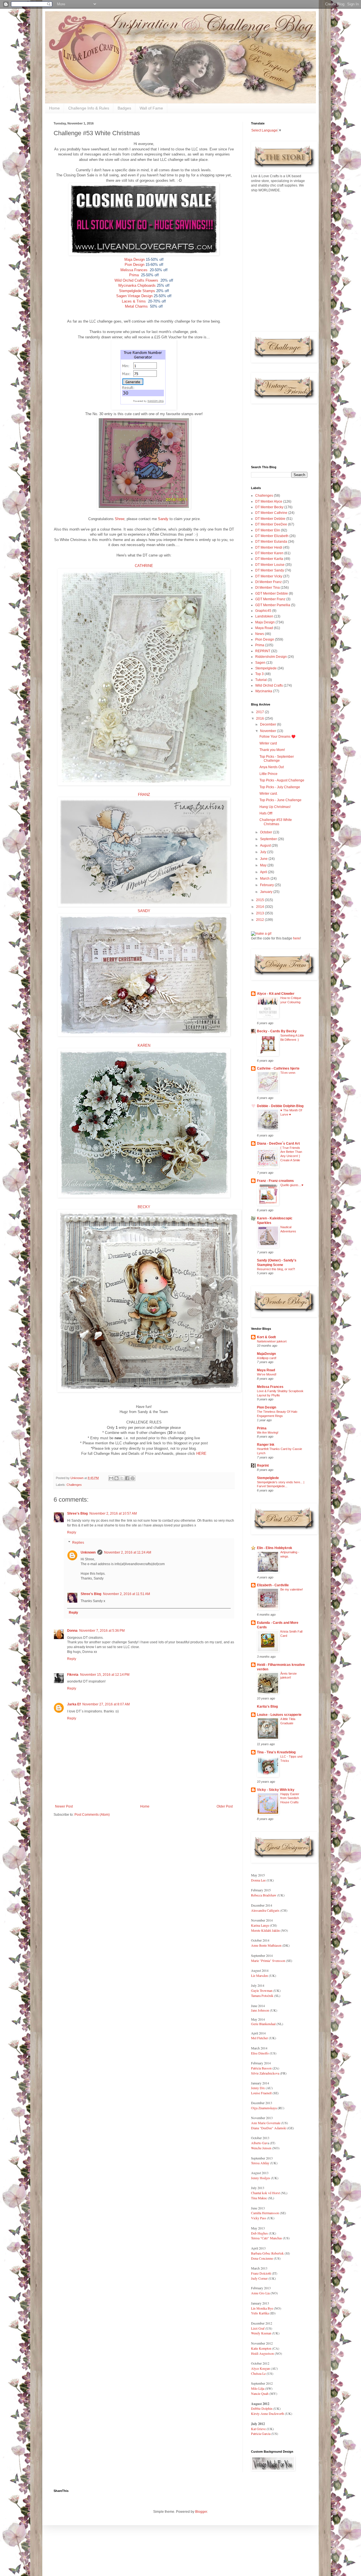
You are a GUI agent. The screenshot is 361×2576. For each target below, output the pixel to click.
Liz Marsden (259, 1975)
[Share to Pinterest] (133, 1478)
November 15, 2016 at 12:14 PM (105, 1675)
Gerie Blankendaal (263, 2024)
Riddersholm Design (271, 657)
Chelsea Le (258, 2373)
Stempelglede (266, 668)
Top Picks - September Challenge (277, 759)
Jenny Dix (258, 2088)
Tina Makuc (259, 2198)
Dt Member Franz (268, 582)
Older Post (225, 1806)
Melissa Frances (134, 270)
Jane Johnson (260, 2010)
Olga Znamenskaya (264, 2108)
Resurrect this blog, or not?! (276, 1269)
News (260, 634)
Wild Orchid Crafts (269, 685)
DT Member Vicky (269, 576)
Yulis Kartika (260, 2313)
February (267, 885)
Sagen (260, 663)
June (264, 859)
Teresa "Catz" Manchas (267, 2238)
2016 (260, 719)
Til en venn (288, 1073)
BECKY (144, 1207)
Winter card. (269, 794)
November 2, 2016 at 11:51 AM (126, 1594)
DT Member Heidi (269, 547)
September (269, 839)
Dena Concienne (262, 2258)
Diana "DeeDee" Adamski (269, 2128)
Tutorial (261, 680)
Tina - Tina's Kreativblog (276, 1752)
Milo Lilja (258, 2388)
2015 (260, 900)
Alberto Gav (259, 2143)
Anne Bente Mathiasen (266, 1945)
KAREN (144, 1045)
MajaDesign (266, 1354)
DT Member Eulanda (271, 542)
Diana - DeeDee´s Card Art (278, 1144)
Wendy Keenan (261, 2333)
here (297, 938)
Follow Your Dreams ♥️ (278, 737)
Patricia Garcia (261, 2433)
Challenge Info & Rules (89, 108)
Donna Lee (259, 1880)
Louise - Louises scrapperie (279, 1715)
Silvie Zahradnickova (266, 2073)
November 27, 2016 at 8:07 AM (106, 1704)
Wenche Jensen (261, 2148)
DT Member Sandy (270, 570)
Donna (72, 1631)
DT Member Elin (268, 530)
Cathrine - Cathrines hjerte (278, 1068)
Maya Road (264, 628)
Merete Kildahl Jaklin (265, 1930)
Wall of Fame (151, 108)
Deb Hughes (259, 2233)
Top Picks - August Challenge (282, 780)
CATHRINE (144, 566)
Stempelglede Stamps (137, 291)
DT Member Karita (269, 559)
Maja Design (135, 259)
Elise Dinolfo (260, 2053)
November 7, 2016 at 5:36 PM (102, 1631)
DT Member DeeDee (271, 524)
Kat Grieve (259, 2429)
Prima (134, 275)
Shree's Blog (77, 1513)
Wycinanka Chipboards (137, 285)
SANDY (144, 911)
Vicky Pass (259, 2218)
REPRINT (263, 651)
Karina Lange (260, 1925)
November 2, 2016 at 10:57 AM (113, 1513)
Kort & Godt (266, 1337)
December (268, 724)
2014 (260, 907)
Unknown (88, 1552)
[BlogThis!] (116, 1478)
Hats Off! (266, 813)
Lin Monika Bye (262, 2308)
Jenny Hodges (261, 2178)
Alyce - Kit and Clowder (276, 994)
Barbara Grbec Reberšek (267, 2253)
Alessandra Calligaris (265, 1910)
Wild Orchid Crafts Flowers (136, 280)
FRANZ (144, 795)
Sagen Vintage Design (134, 296)
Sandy (163, 519)
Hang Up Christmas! (275, 807)
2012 (260, 920)
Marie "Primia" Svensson (268, 1961)
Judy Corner (260, 2278)
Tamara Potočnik (262, 1995)
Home (54, 108)
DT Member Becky (269, 507)
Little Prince (268, 774)
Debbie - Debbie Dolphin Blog (280, 1106)
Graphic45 (263, 611)
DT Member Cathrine (271, 513)
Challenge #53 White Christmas (276, 822)
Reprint (263, 1466)
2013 (260, 913)
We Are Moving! (268, 1432)
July (264, 852)
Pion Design (135, 265)
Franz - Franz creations (275, 1181)
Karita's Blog (267, 1707)
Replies (78, 1543)
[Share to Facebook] (127, 1478)
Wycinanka (264, 691)
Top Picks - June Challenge (280, 800)
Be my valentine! (292, 1589)
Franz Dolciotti (261, 2273)
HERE (201, 1454)
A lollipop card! (267, 1358)
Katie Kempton (261, 2348)
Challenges (74, 1485)
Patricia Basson (261, 2068)
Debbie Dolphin (262, 2408)
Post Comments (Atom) (92, 1815)
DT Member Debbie (270, 519)
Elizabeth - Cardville (273, 1585)
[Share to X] (122, 1478)
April (264, 872)
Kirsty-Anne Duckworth (268, 2413)
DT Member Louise (270, 565)
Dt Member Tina (268, 588)
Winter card (268, 743)
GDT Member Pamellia (273, 605)
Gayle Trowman (262, 1990)
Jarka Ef (74, 1704)
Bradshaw (269, 1895)
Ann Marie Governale (266, 2123)
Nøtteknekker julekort (272, 1341)
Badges (124, 108)
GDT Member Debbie (272, 593)
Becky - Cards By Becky (277, 1031)
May (264, 865)
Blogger (201, 2512)
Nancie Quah (260, 2393)
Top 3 (259, 674)
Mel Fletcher (259, 2038)
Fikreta (73, 1675)
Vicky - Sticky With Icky (276, 1790)
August (266, 845)
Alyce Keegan (260, 2368)
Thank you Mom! (272, 750)
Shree (120, 519)
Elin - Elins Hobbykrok (275, 1548)
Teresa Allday (260, 2163)
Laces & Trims (134, 301)
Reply (72, 1532)
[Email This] (111, 1478)
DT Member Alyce (269, 501)
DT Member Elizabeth (272, 536)
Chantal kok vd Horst (265, 2193)
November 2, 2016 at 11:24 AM (128, 1552)
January (267, 892)
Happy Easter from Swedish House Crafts (290, 1798)
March (265, 879)
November (268, 731)
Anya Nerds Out (272, 767)
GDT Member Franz (270, 599)
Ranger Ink (266, 1445)
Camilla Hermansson (265, 2213)
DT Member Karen (269, 553)
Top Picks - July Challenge (280, 787)
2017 (260, 712)
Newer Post (64, 1806)
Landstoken (264, 616)
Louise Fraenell (261, 2093)
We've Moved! (267, 1374)
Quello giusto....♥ (292, 1185)
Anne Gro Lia (260, 2293)
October (267, 832)
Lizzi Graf (258, 2328)
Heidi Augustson (262, 2353)
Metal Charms (136, 306)
